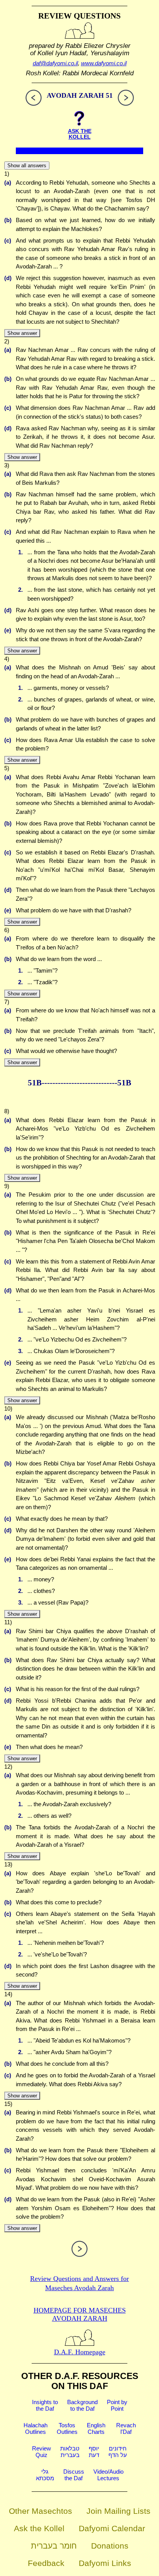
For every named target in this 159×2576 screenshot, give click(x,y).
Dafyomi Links (105, 2563)
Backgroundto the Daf (82, 2405)
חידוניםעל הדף (118, 2452)
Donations (110, 2546)
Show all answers (27, 166)
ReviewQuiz (41, 2452)
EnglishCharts (96, 2428)
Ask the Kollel (39, 2528)
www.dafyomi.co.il (104, 63)
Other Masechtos (41, 2511)
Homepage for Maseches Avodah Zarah (80, 2314)
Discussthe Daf (74, 2475)
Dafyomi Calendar (112, 2528)
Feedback (46, 2563)
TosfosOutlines (67, 2428)
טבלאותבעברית (70, 2452)
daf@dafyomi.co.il (55, 63)
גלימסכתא (45, 2475)
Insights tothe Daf (45, 2405)
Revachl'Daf (126, 2428)
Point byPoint (117, 2405)
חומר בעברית (54, 2546)
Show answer (22, 333)
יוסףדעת (94, 2452)
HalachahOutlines (36, 2428)
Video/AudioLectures (108, 2475)
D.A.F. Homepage (80, 2352)
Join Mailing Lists (118, 2511)
